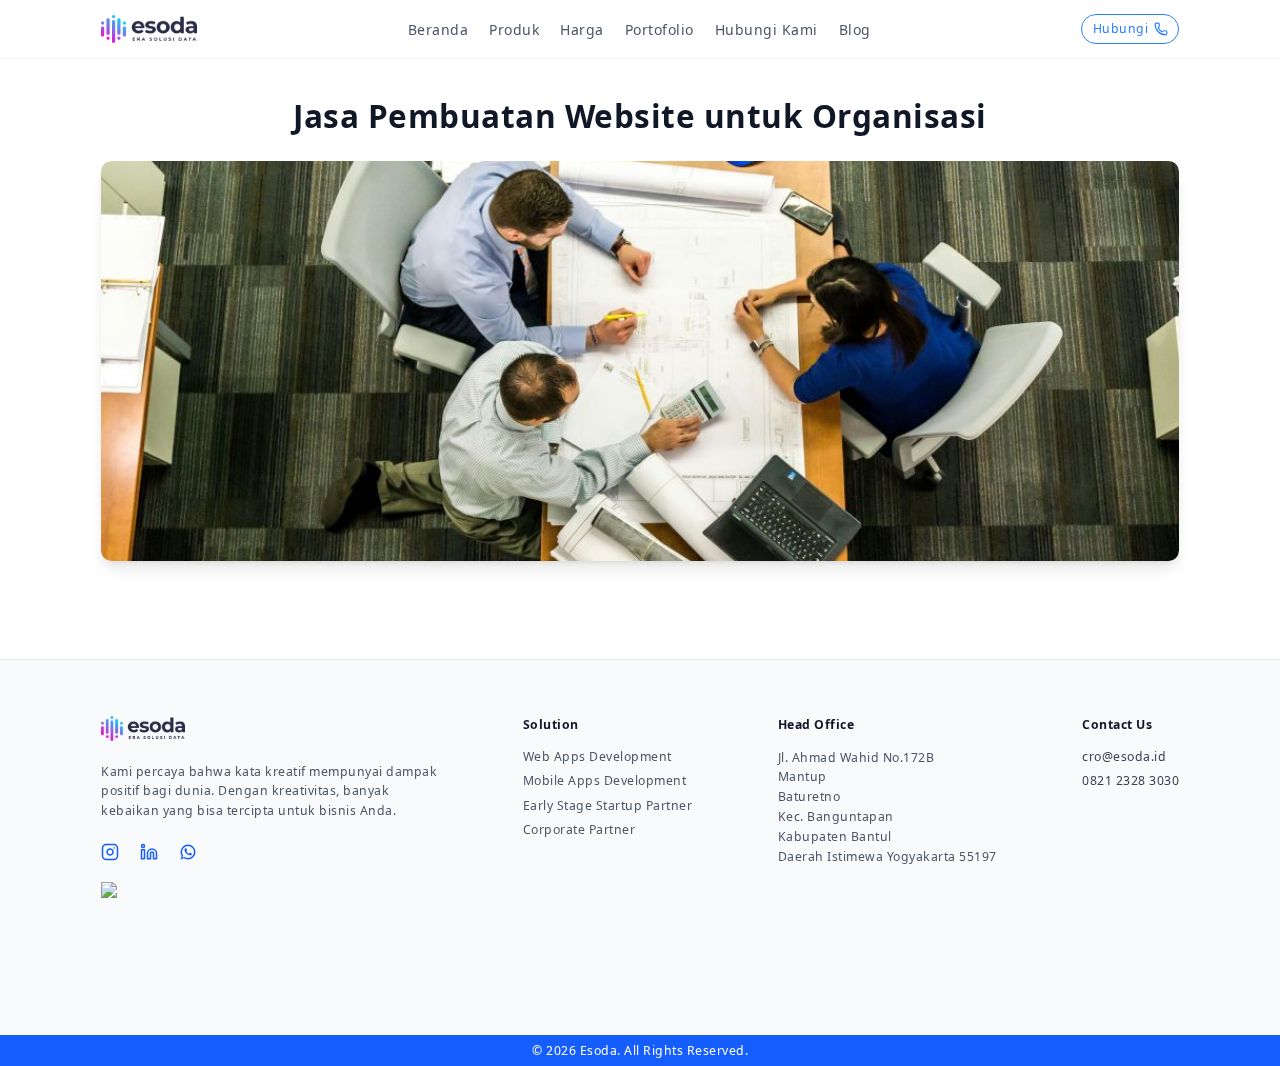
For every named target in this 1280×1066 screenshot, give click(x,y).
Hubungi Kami (766, 29)
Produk (514, 29)
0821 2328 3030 (1130, 780)
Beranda (438, 29)
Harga (582, 29)
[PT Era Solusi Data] (149, 852)
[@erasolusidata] (110, 852)
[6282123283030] (188, 851)
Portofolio (659, 29)
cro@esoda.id (1124, 756)
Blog (855, 29)
